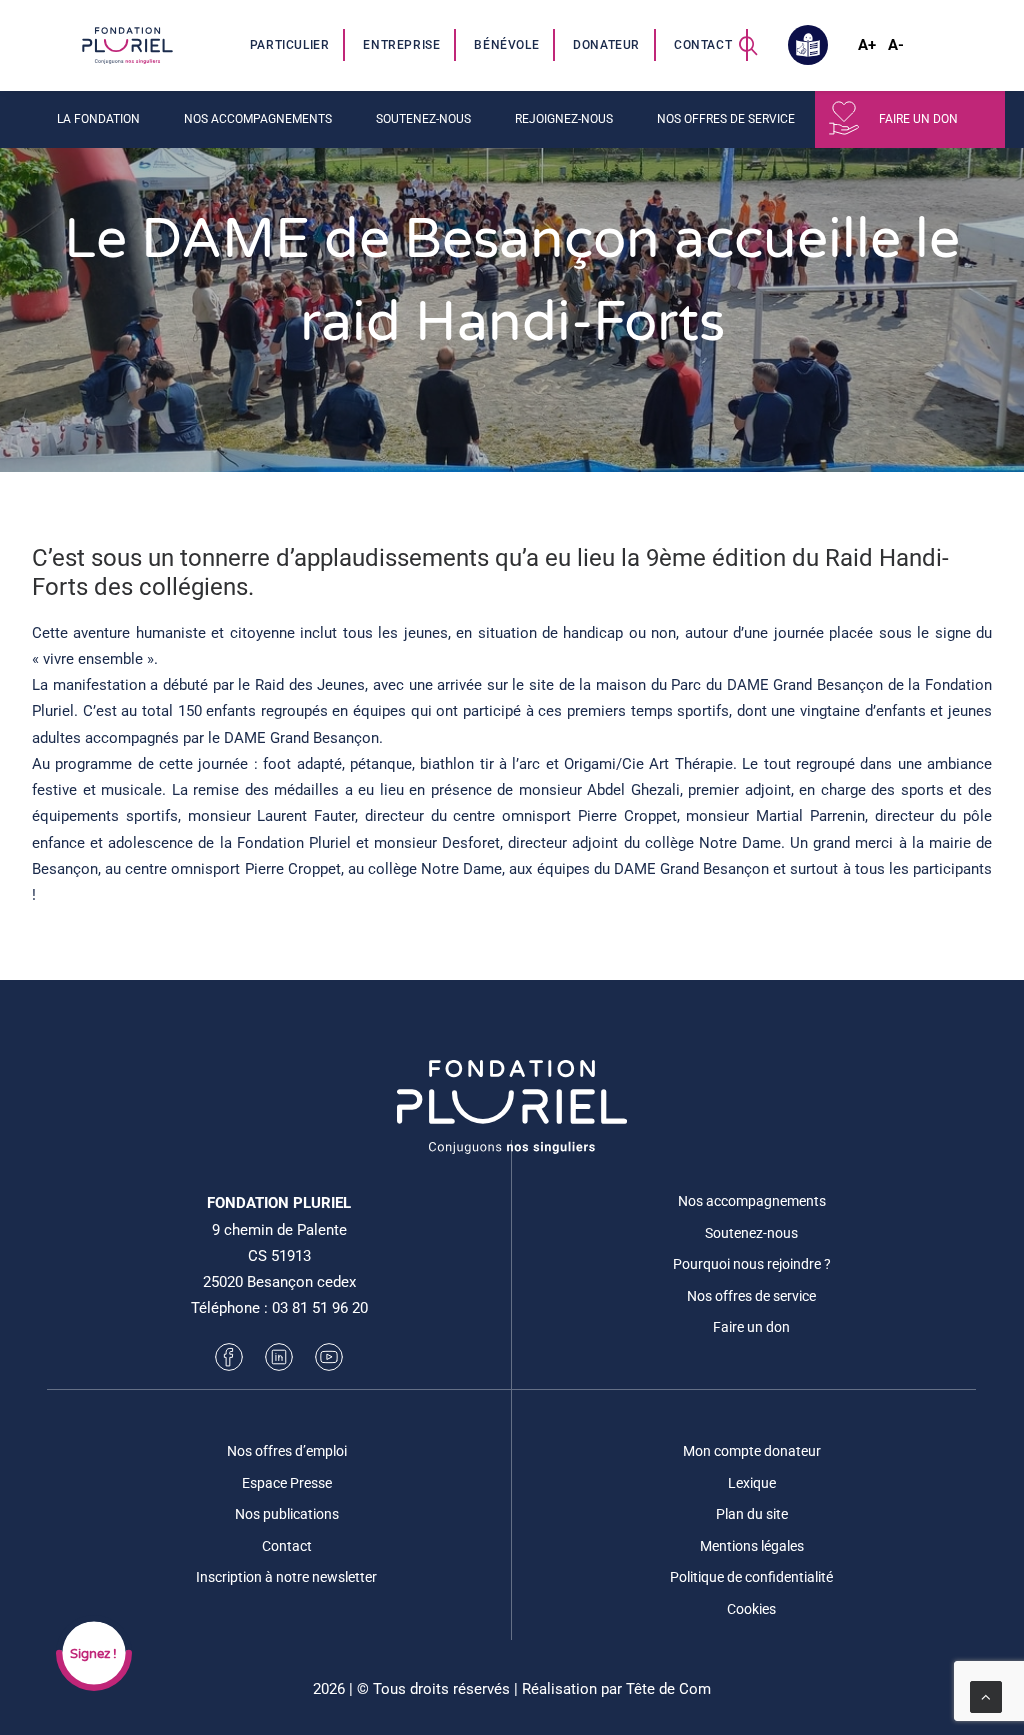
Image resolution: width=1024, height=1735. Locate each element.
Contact (703, 45)
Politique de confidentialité (751, 1577)
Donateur (606, 45)
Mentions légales (752, 1546)
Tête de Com (668, 1689)
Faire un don (918, 119)
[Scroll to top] (986, 1696)
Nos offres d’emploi (287, 1451)
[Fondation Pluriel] (127, 45)
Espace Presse (287, 1483)
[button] (748, 45)
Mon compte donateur (752, 1451)
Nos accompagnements (752, 1201)
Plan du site (752, 1514)
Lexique (752, 1483)
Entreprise (401, 45)
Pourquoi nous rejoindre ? (752, 1264)
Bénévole (506, 45)
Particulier (290, 45)
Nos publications (287, 1514)
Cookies (751, 1609)
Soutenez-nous (751, 1233)
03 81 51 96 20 (320, 1308)
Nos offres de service (751, 1296)
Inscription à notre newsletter (286, 1577)
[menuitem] (291, 45)
